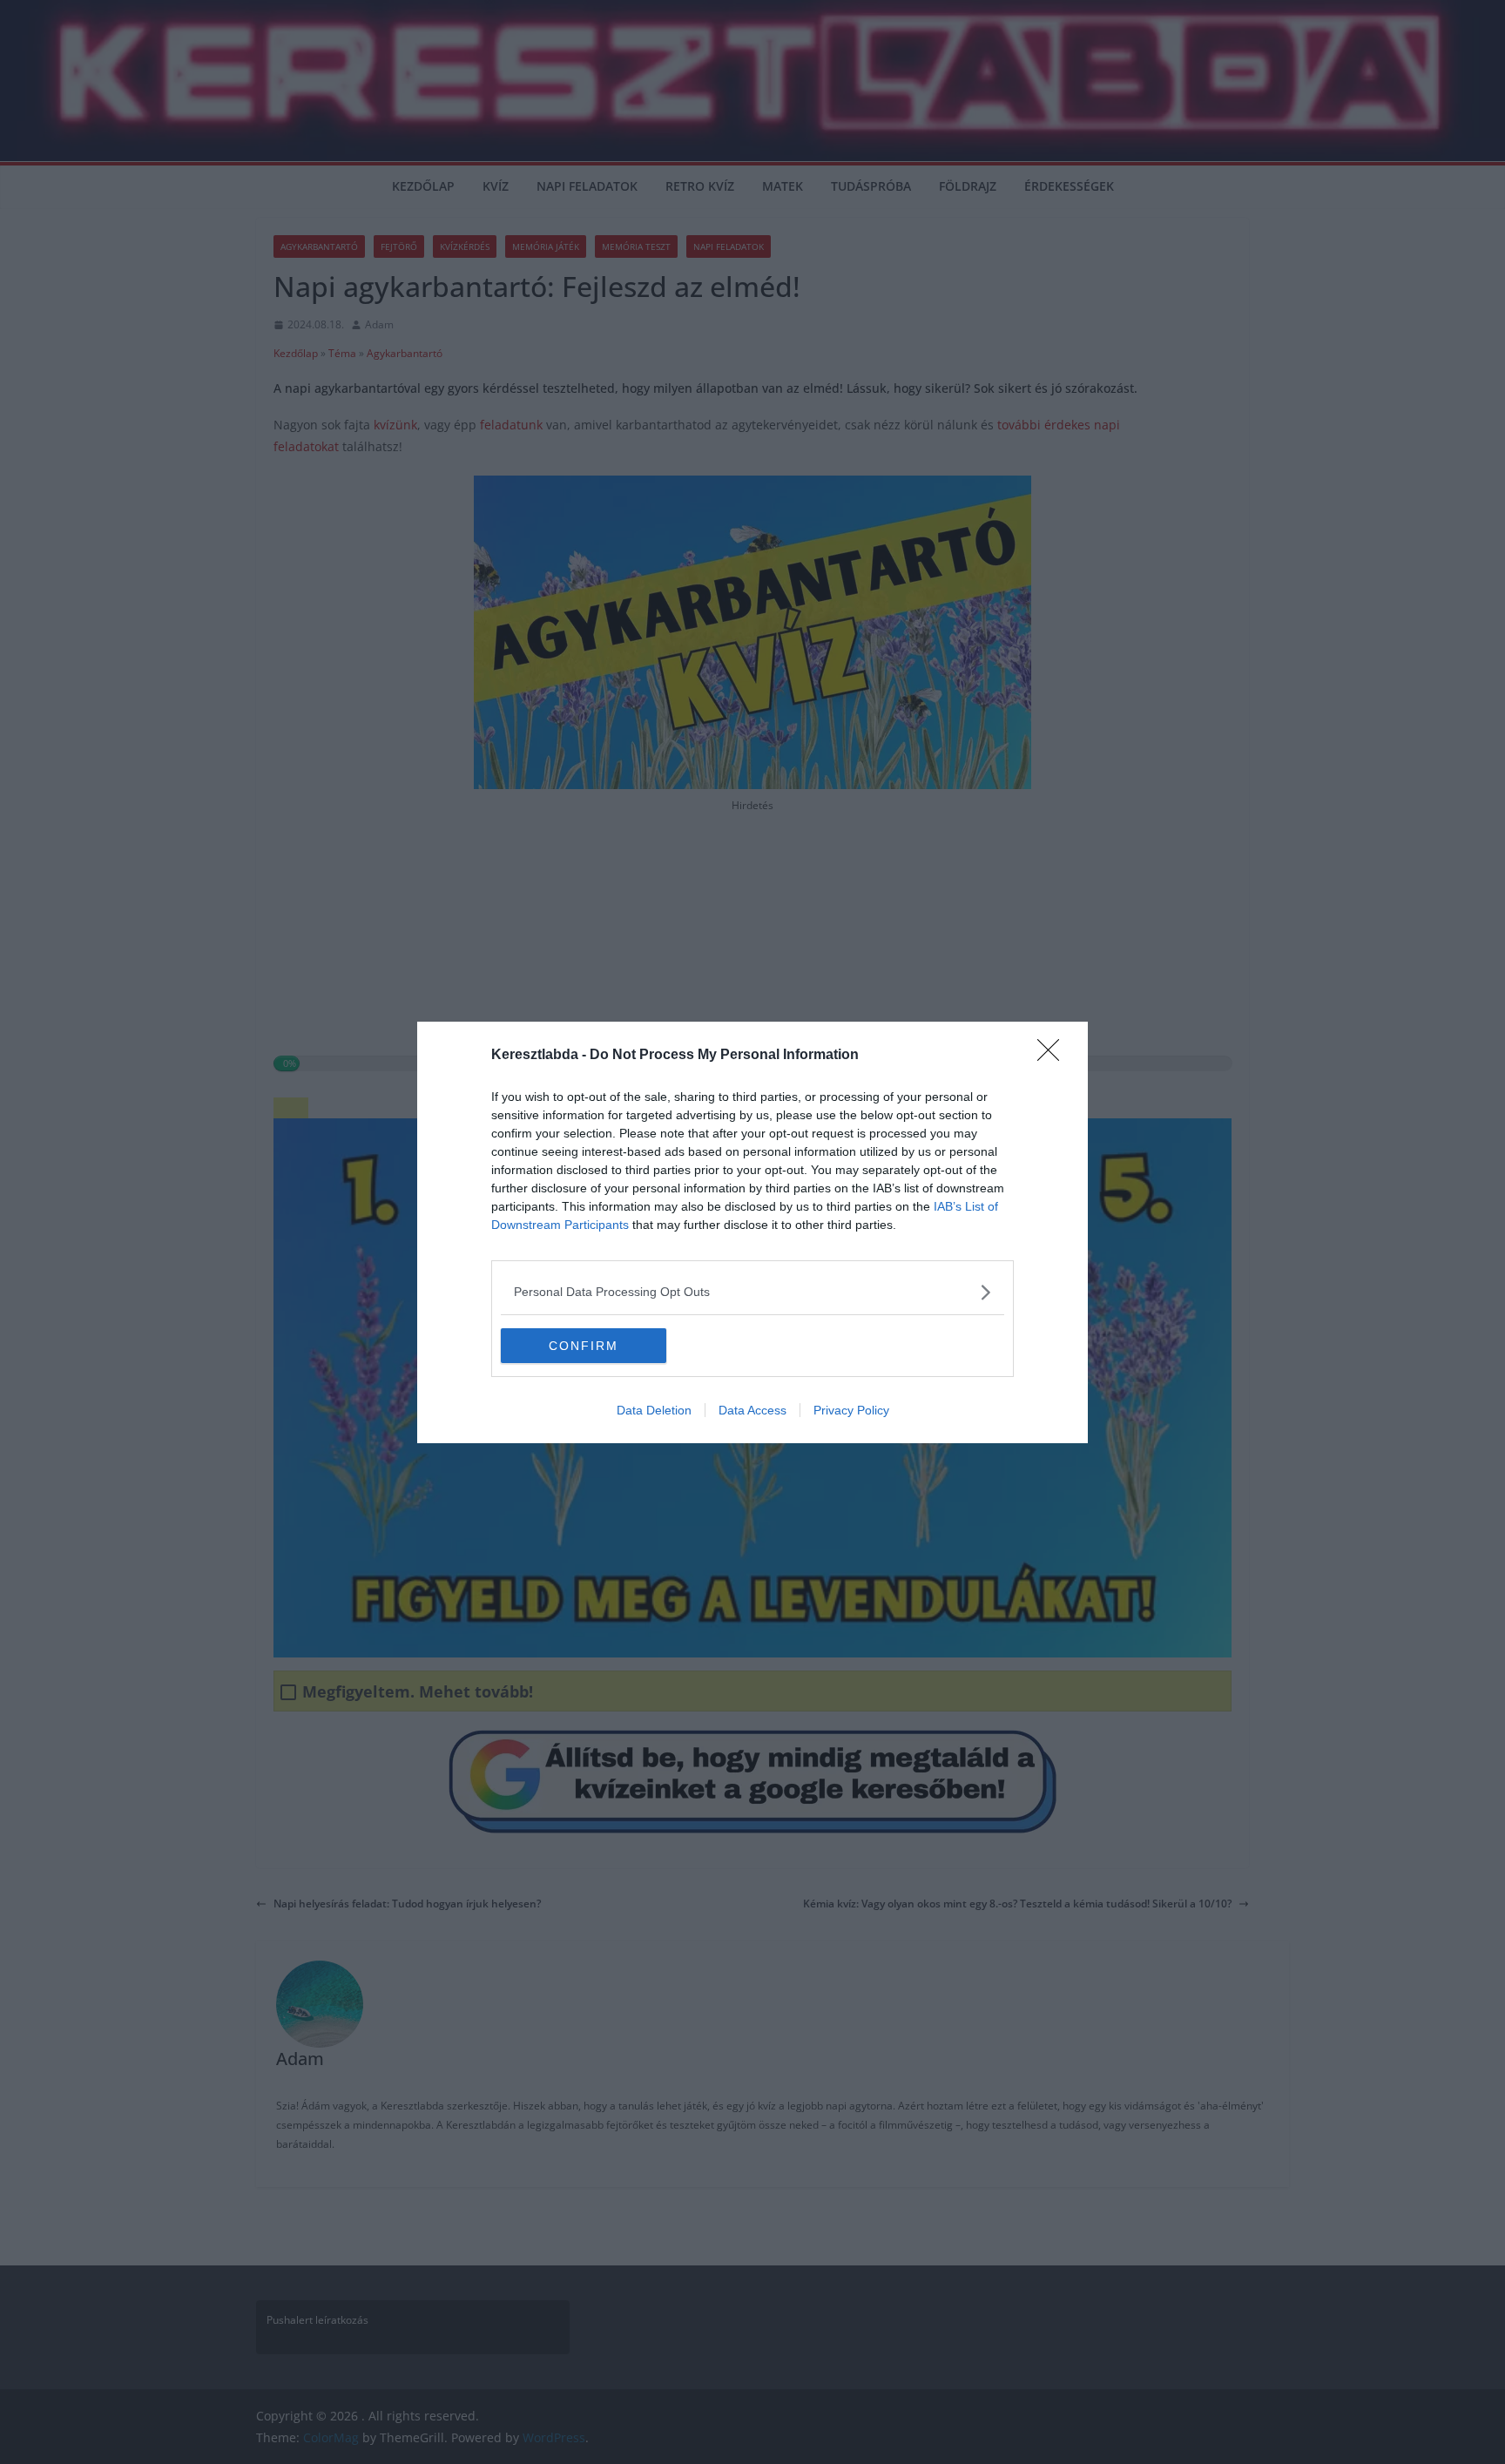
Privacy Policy (851, 1410)
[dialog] (752, 1232)
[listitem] (752, 1292)
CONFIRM (584, 1346)
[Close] (1054, 1056)
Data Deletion (654, 1410)
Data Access (752, 1410)
